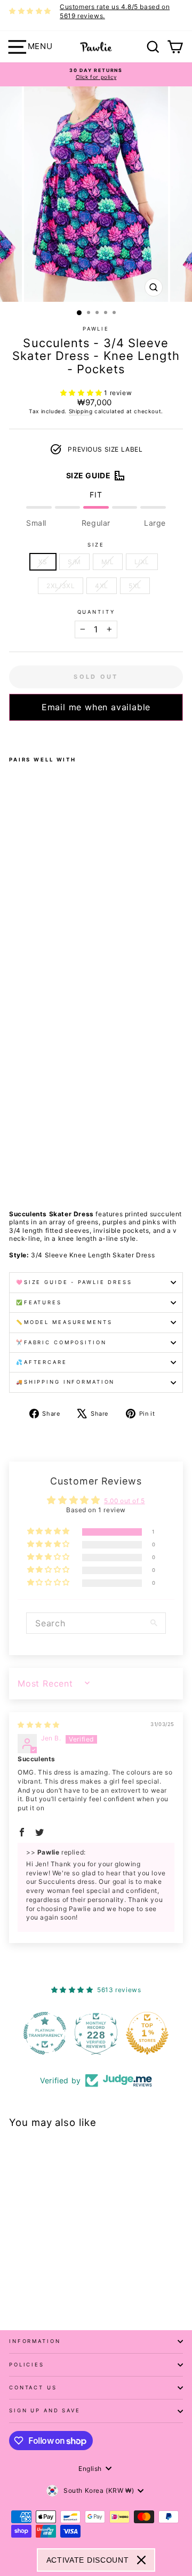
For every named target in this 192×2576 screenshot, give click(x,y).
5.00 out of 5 (125, 1501)
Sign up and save (45, 2410)
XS (43, 562)
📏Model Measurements (64, 1322)
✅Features (39, 1302)
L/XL (142, 562)
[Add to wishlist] (12, 735)
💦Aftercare (42, 1362)
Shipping (81, 411)
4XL (102, 586)
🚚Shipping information (65, 1382)
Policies (27, 2365)
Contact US (33, 2388)
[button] (82, 393)
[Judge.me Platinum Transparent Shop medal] (45, 2033)
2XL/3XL (61, 586)
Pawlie (96, 329)
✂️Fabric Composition (61, 1342)
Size (96, 545)
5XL (135, 586)
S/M (74, 562)
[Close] (141, 2560)
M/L (108, 562)
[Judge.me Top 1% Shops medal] (147, 2033)
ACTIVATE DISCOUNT (88, 2560)
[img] (39, 1725)
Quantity (96, 612)
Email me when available (96, 707)
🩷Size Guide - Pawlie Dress (74, 1282)
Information (35, 2341)
